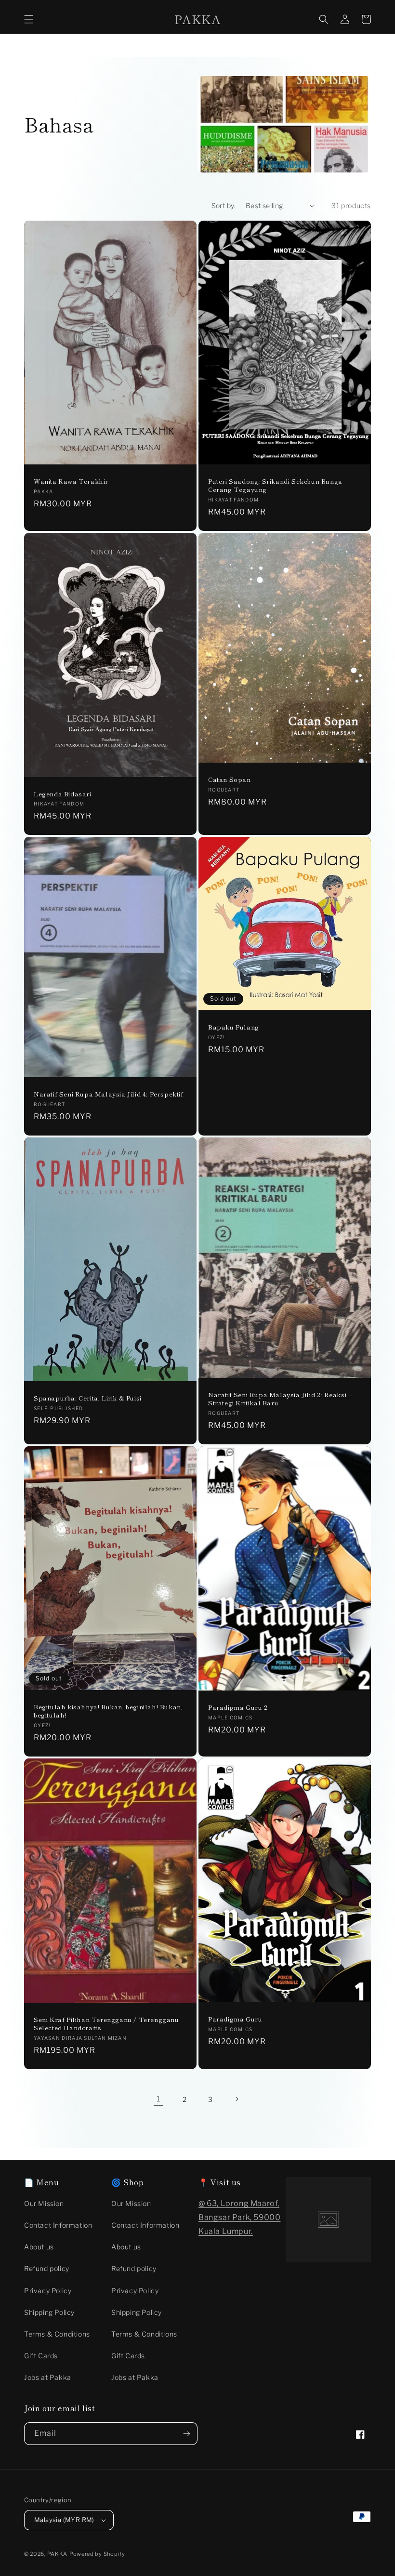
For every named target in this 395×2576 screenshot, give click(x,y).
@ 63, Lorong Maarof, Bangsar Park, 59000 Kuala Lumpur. (239, 2217)
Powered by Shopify (97, 2554)
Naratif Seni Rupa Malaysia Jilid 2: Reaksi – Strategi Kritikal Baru (280, 1399)
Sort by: (224, 205)
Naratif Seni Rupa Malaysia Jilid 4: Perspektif (109, 1094)
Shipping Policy (49, 2312)
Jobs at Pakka (48, 2377)
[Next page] (237, 2099)
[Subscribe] (186, 2434)
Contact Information (58, 2225)
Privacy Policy (48, 2291)
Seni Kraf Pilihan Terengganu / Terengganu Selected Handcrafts (106, 2024)
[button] (29, 19)
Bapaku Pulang (234, 1027)
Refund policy (47, 2268)
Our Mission (44, 2203)
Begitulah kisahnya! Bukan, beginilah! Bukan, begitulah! (108, 1711)
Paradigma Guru (235, 2019)
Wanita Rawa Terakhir (71, 482)
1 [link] (158, 2099)
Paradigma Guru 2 (238, 1708)
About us (39, 2247)
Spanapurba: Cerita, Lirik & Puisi (88, 1398)
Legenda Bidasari (63, 794)
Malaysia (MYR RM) (64, 2520)
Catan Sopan (230, 780)
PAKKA (58, 2554)
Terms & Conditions (57, 2334)
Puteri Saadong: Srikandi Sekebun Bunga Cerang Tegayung (275, 486)
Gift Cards (41, 2356)
